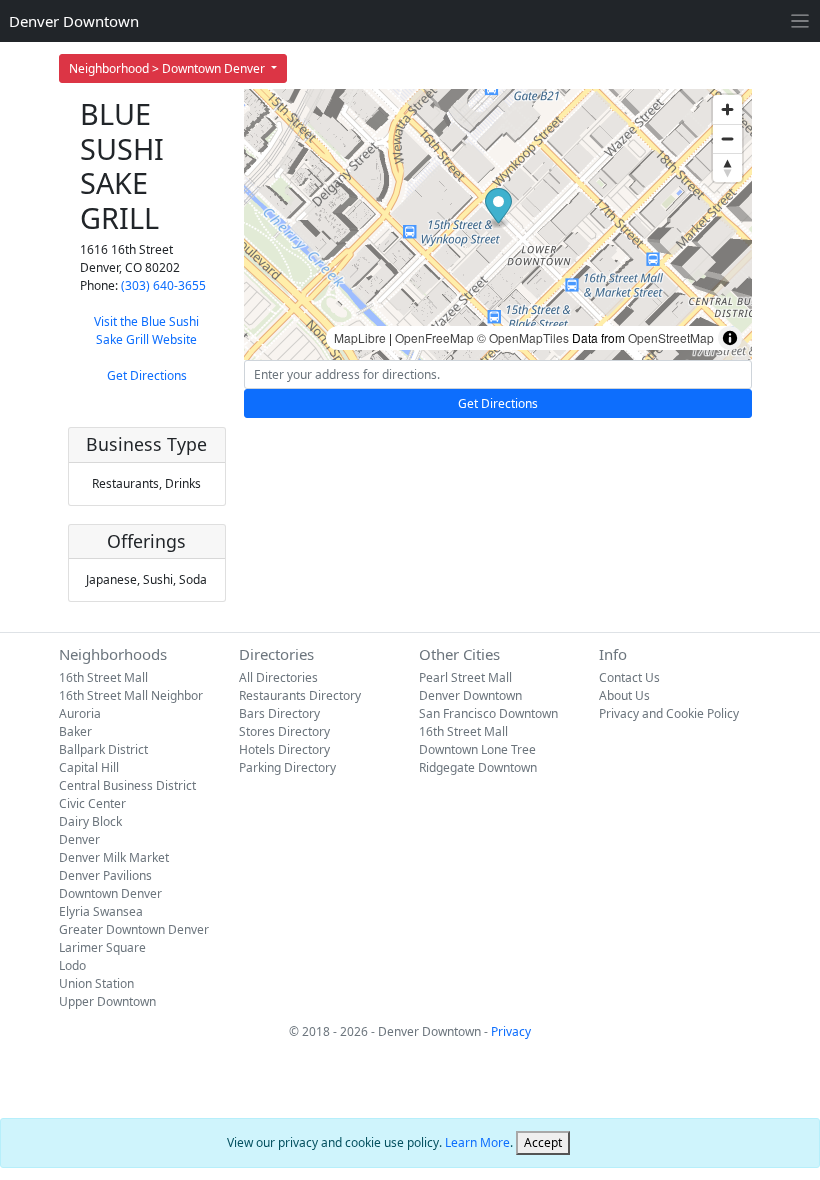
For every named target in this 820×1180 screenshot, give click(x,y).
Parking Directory (287, 767)
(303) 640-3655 (163, 285)
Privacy (511, 1031)
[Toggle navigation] (800, 21)
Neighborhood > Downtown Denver (168, 68)
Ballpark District (103, 749)
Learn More (477, 1142)
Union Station (96, 983)
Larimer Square (102, 947)
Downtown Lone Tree (477, 749)
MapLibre (360, 337)
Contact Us (629, 677)
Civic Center (92, 803)
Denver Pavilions (105, 875)
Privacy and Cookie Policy (669, 713)
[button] (498, 208)
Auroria (80, 713)
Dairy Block (90, 821)
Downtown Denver (110, 893)
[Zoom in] (727, 109)
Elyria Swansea (101, 911)
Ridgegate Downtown (478, 767)
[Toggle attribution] (730, 338)
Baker (75, 731)
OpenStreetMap (671, 337)
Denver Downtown (74, 21)
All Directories (278, 677)
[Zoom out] (727, 138)
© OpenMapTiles (523, 337)
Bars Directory (279, 713)
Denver (79, 839)
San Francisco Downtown (488, 713)
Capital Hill (89, 767)
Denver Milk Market (114, 857)
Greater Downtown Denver (134, 929)
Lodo (72, 965)
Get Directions (147, 375)
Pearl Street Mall (465, 677)
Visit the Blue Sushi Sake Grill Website (146, 330)
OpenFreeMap (434, 337)
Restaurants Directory (300, 695)
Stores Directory (284, 731)
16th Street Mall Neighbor (131, 695)
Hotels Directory (284, 749)
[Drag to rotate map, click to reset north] (727, 167)
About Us (624, 695)
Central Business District (127, 785)
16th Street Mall (103, 677)
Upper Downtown (107, 1001)
